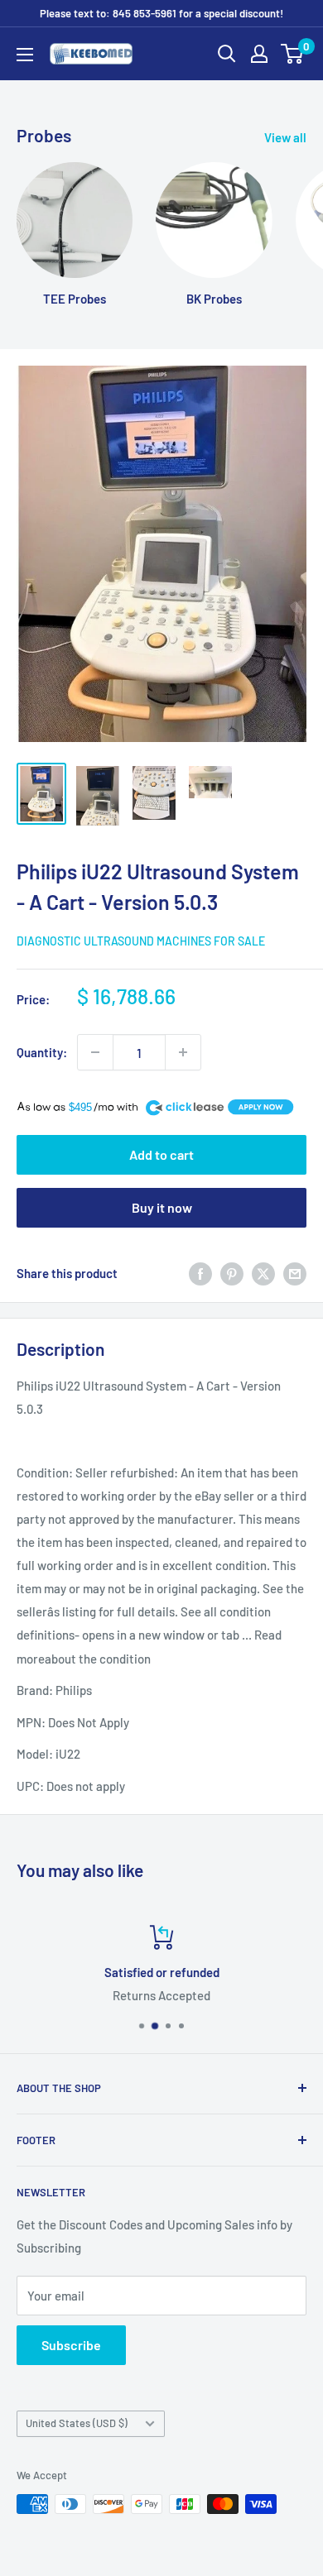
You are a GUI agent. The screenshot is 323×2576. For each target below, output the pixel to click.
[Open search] (227, 54)
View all (285, 137)
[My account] (259, 54)
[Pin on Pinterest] (232, 1273)
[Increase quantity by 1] (183, 1052)
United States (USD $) (77, 2423)
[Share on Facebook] (200, 1273)
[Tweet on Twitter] (263, 1273)
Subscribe (71, 2345)
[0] (293, 54)
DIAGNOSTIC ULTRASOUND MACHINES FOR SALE (141, 941)
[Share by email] (295, 1273)
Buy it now (162, 1207)
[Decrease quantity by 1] (95, 1052)
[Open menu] (25, 55)
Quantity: (42, 1052)
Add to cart (161, 1154)
